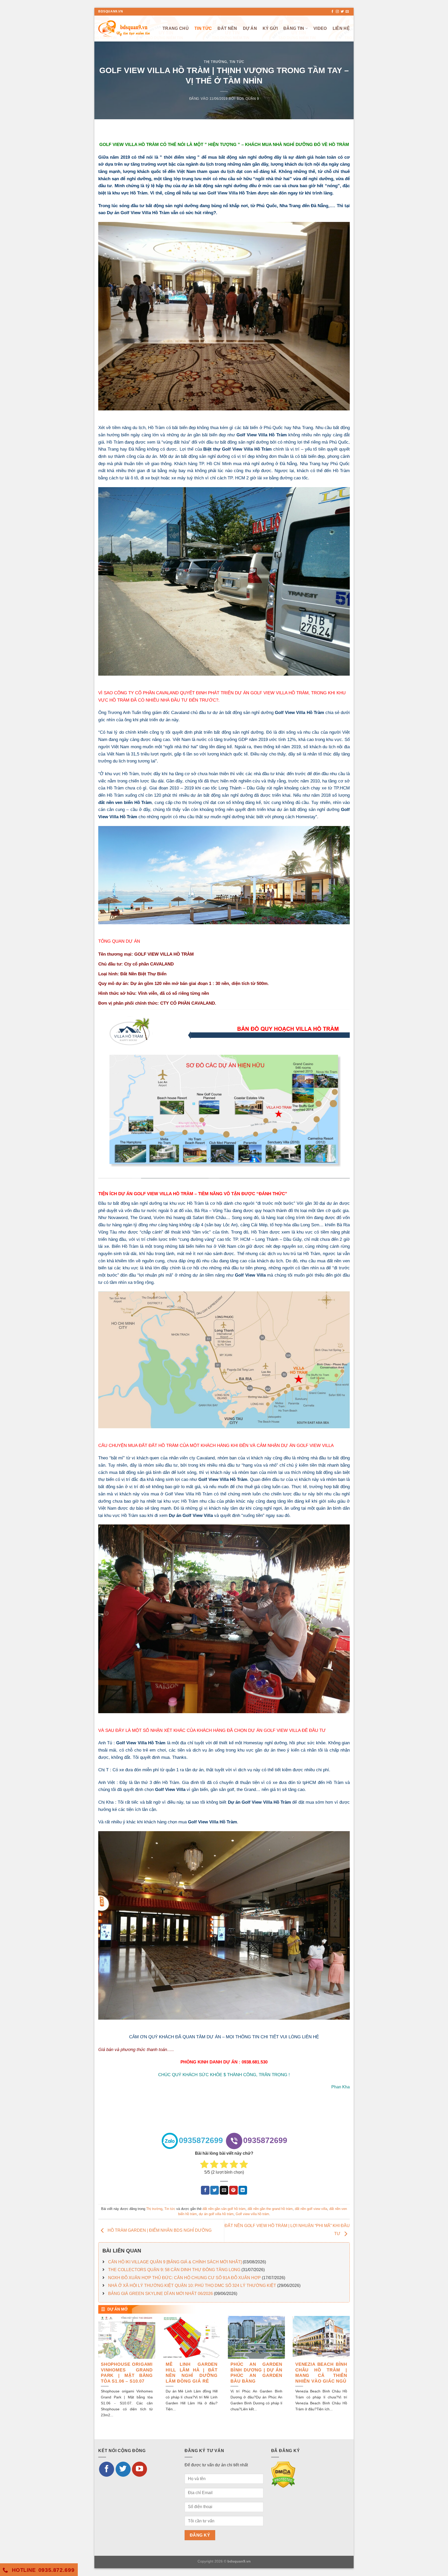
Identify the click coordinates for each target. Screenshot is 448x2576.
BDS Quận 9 (248, 99)
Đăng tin (294, 28)
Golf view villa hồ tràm (252, 2214)
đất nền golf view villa (311, 2209)
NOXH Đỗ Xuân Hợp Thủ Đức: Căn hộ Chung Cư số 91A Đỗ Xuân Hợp (184, 2278)
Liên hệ (341, 28)
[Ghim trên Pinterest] (233, 2190)
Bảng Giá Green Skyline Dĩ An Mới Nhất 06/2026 (160, 2294)
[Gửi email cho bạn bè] (224, 2190)
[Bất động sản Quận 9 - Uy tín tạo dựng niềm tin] (124, 28)
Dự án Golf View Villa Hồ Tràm (138, 213)
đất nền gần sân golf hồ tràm (224, 2209)
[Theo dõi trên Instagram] (337, 12)
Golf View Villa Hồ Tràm (232, 193)
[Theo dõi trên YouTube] (139, 2469)
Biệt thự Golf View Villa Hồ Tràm (237, 449)
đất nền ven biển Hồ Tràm (125, 802)
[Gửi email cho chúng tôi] (347, 12)
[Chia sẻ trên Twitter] (215, 2190)
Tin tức (203, 28)
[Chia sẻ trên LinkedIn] (243, 2190)
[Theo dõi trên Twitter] (342, 12)
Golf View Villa (250, 1275)
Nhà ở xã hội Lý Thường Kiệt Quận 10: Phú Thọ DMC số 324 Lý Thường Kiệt (192, 2285)
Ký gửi (270, 28)
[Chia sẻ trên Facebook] (205, 2190)
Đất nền (227, 28)
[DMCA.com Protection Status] (283, 2474)
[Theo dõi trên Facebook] (332, 12)
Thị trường (215, 62)
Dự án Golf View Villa (191, 1515)
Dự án (250, 28)
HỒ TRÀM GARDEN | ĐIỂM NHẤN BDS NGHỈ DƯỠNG (159, 2231)
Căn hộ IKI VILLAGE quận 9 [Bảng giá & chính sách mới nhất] (175, 2262)
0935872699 (201, 2140)
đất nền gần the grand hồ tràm (270, 2209)
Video (320, 28)
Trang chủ (176, 28)
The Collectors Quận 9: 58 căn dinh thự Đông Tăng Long (174, 2270)
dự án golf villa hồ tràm (216, 2214)
